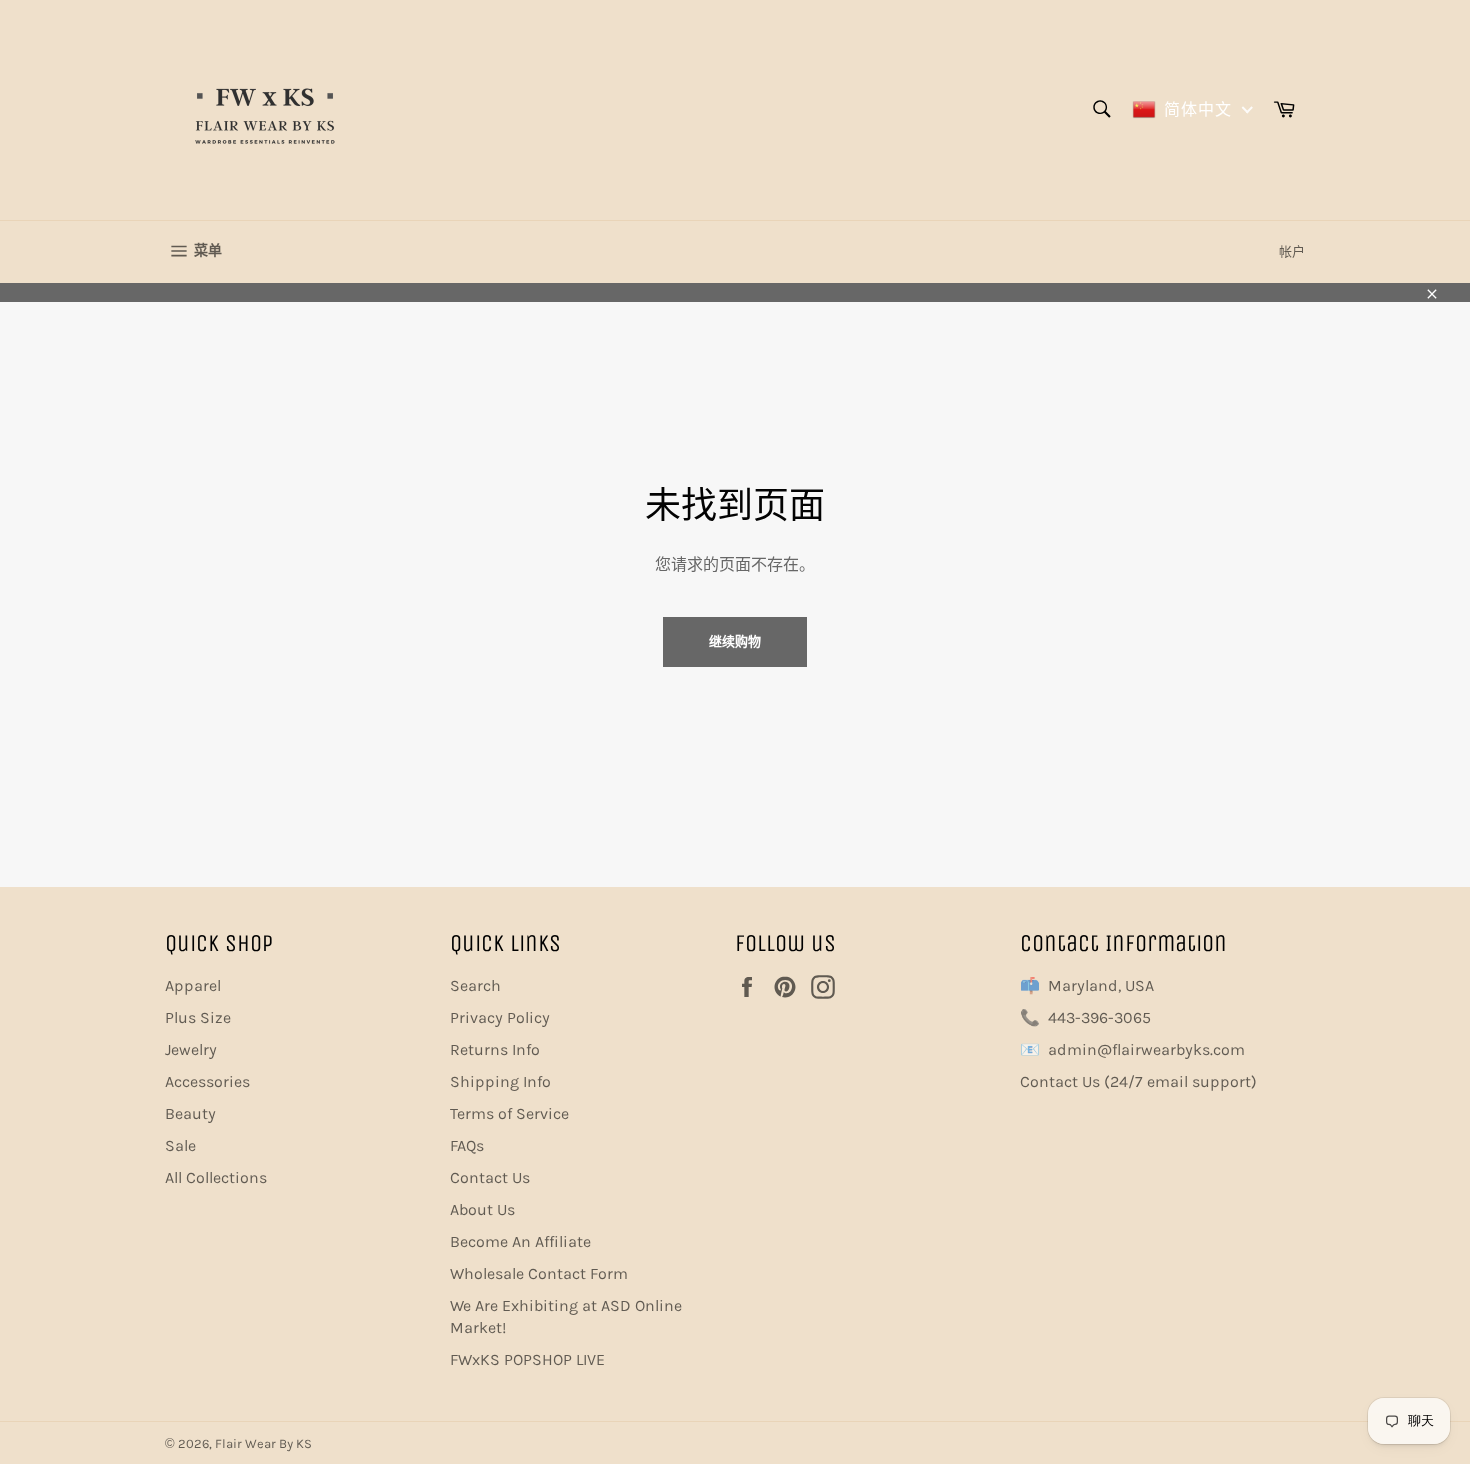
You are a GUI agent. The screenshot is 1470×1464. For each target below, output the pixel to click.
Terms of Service (509, 1113)
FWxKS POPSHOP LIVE (527, 1359)
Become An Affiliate (520, 1241)
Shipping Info (500, 1081)
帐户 (1292, 251)
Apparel (193, 985)
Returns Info (495, 1049)
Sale (180, 1145)
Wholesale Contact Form (539, 1273)
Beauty (190, 1113)
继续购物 (735, 641)
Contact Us (490, 1177)
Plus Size (198, 1017)
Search (475, 985)
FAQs (467, 1145)
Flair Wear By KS (263, 1443)
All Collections (216, 1177)
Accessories (207, 1081)
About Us (482, 1209)
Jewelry (191, 1049)
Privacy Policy (500, 1017)
